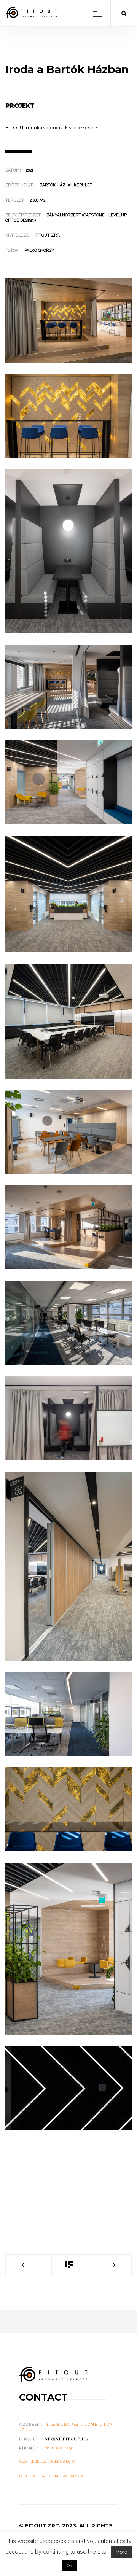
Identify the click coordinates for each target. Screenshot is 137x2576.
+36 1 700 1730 (58, 2448)
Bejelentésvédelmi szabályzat (52, 2476)
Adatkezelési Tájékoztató (47, 2461)
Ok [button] (69, 2566)
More (121, 2552)
